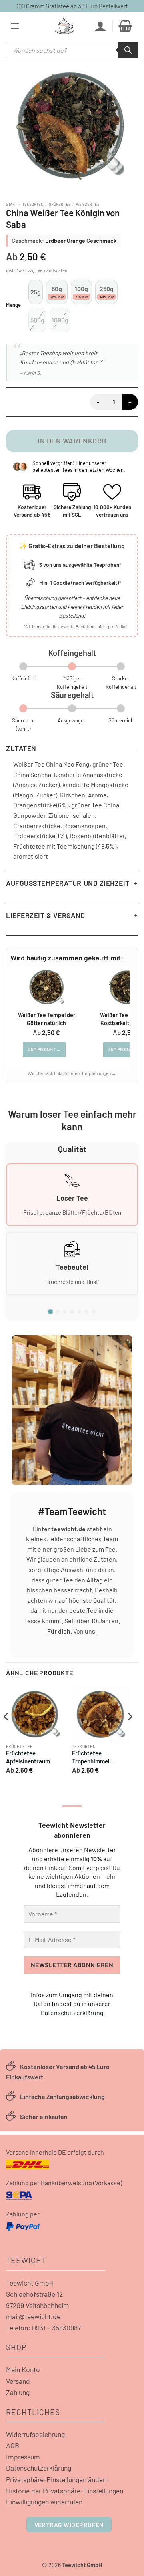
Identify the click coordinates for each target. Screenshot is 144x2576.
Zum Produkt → (44, 1049)
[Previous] (6, 1733)
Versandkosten (52, 270)
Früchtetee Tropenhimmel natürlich (91, 1758)
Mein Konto (23, 2369)
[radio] (36, 292)
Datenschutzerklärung (72, 2012)
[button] (15, 26)
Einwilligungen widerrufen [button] (44, 2502)
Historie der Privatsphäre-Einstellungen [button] (65, 2491)
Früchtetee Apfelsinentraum (28, 1757)
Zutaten (21, 748)
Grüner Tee (60, 204)
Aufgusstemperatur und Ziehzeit (68, 883)
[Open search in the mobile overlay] (72, 50)
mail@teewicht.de (33, 2316)
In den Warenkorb (72, 441)
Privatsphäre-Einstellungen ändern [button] (57, 2479)
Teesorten (33, 204)
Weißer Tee (88, 204)
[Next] (130, 1733)
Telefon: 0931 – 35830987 (43, 2328)
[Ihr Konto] (100, 26)
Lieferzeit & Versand (46, 915)
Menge (13, 305)
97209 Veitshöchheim (38, 2305)
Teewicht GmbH (30, 2283)
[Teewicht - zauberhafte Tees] (64, 26)
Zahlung (18, 2392)
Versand (18, 2381)
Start (11, 204)
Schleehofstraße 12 (34, 2294)
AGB (13, 2445)
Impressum (23, 2457)
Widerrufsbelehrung (35, 2434)
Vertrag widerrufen (69, 2525)
